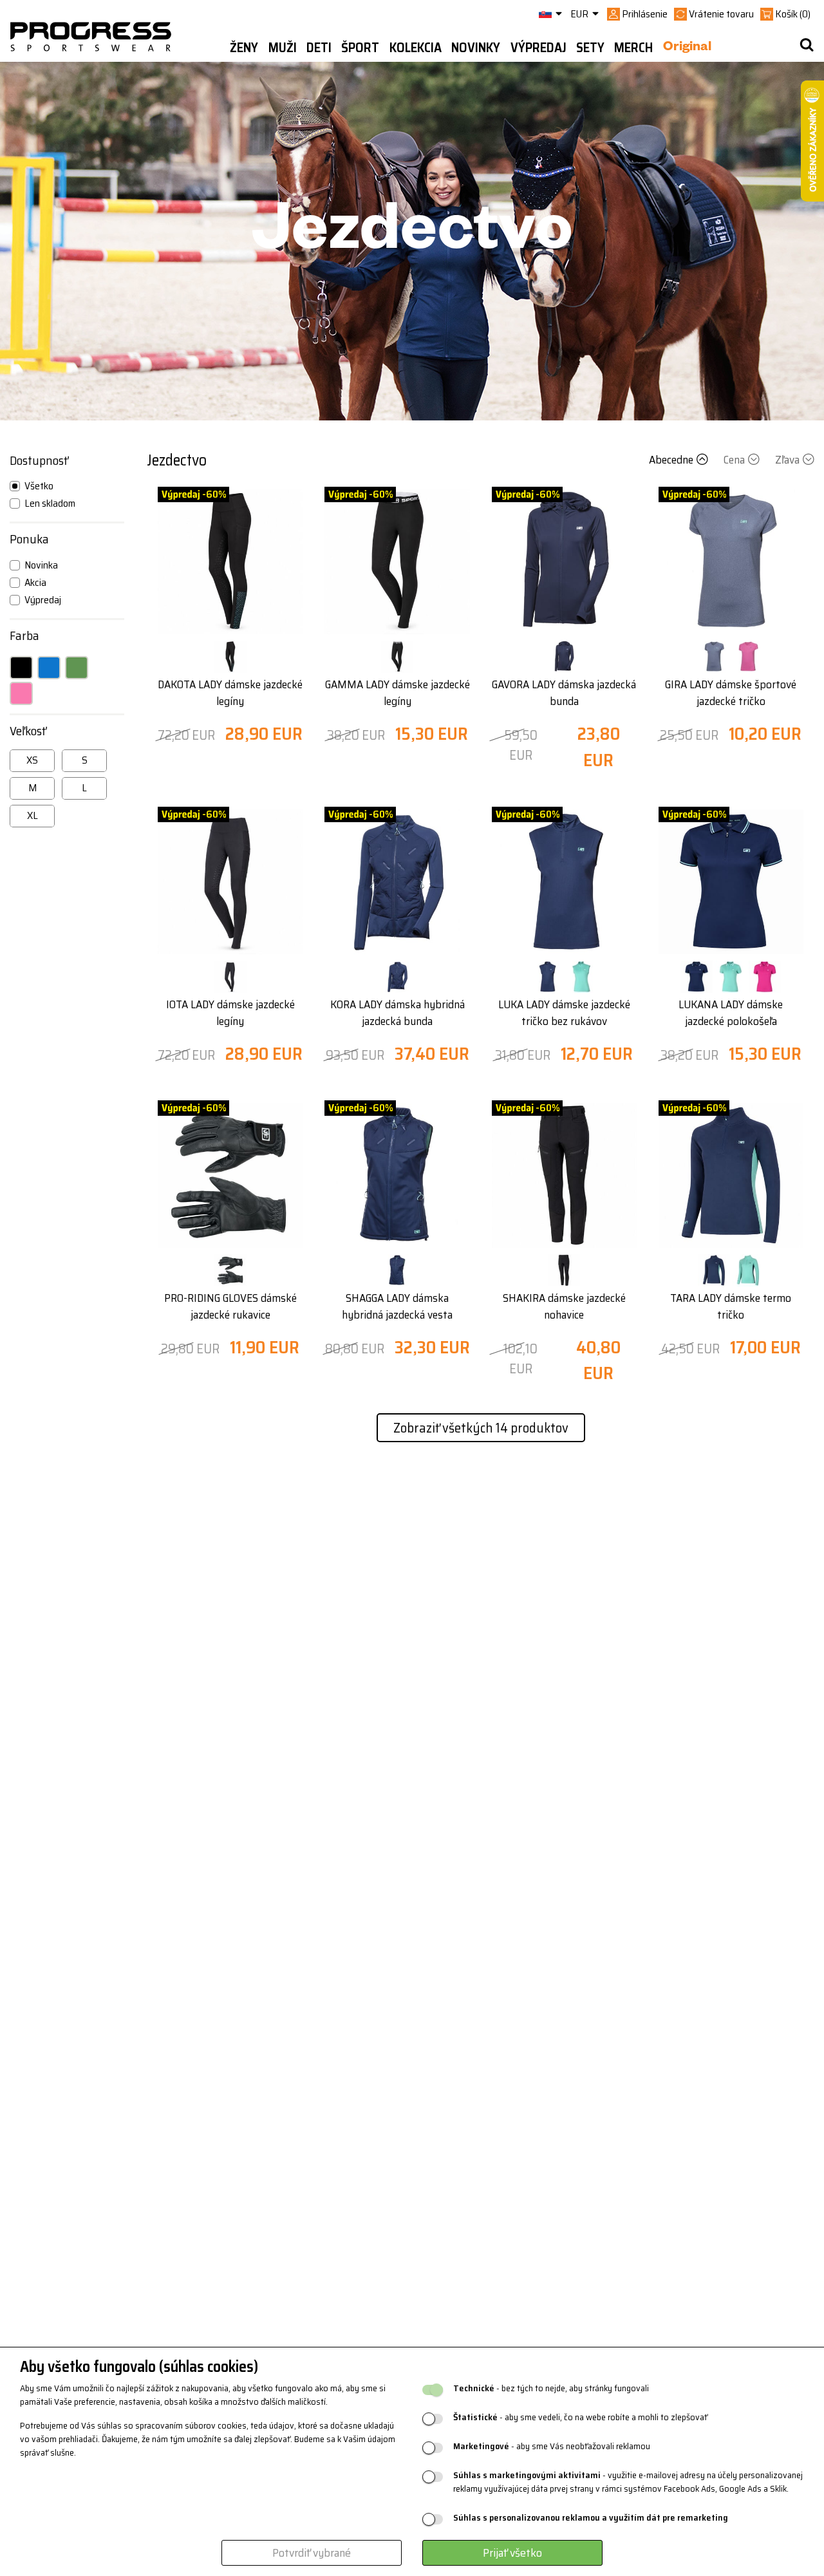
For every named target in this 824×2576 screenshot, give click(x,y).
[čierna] (21, 668)
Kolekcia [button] (416, 48)
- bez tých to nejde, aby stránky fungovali (551, 2388)
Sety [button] (590, 48)
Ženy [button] (244, 48)
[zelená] (77, 668)
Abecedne (671, 460)
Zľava (787, 460)
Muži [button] (283, 48)
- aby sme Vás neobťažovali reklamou (552, 2446)
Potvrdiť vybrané (312, 2553)
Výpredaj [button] (538, 48)
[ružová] (21, 693)
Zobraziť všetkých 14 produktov (481, 1428)
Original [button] (687, 48)
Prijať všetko (512, 2553)
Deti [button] (319, 48)
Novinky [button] (476, 48)
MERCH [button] (633, 48)
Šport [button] (360, 48)
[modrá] (49, 668)
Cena (734, 460)
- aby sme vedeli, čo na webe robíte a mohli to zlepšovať (580, 2417)
